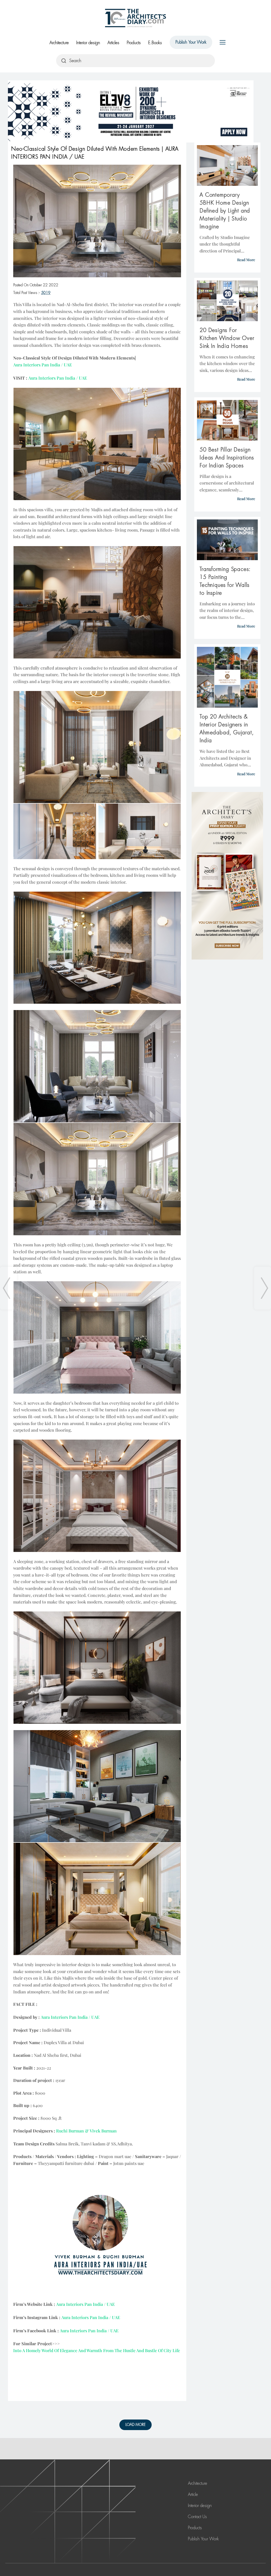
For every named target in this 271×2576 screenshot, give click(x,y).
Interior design (88, 43)
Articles (113, 43)
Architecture (59, 43)
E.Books (155, 43)
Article (193, 2494)
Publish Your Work (191, 42)
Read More (246, 260)
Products (134, 43)
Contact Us (197, 2517)
